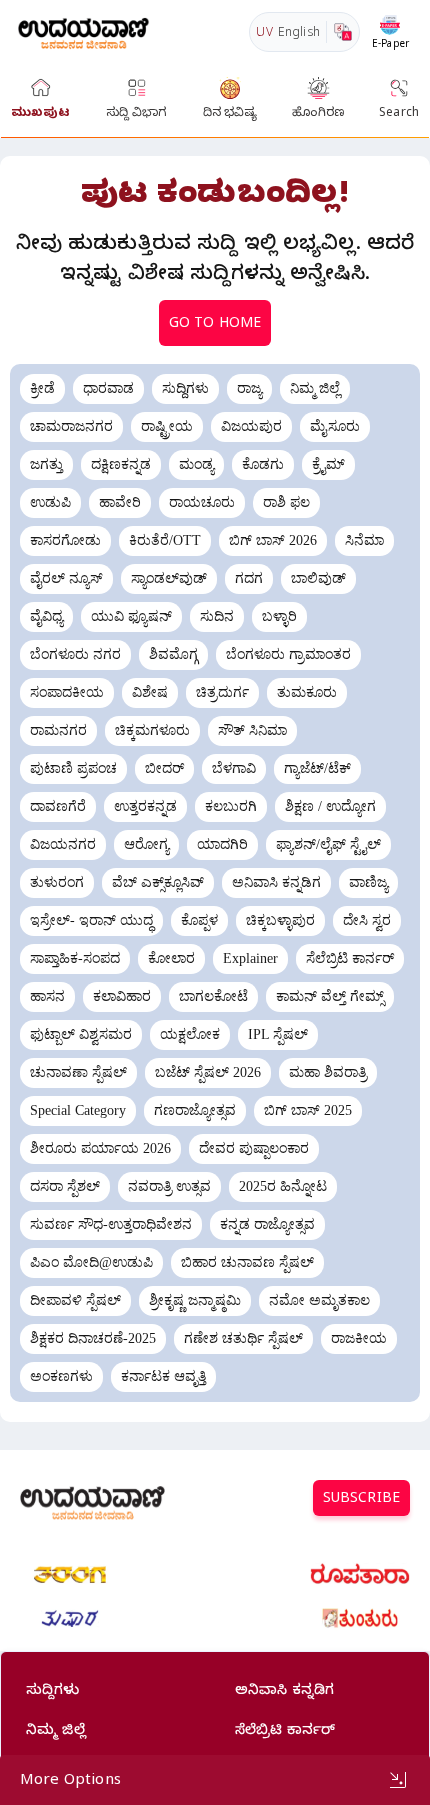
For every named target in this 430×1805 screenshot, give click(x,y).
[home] (83, 31)
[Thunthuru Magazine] (360, 1619)
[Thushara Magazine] (70, 1619)
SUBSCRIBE (361, 1500)
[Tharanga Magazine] (70, 1575)
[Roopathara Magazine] (360, 1575)
